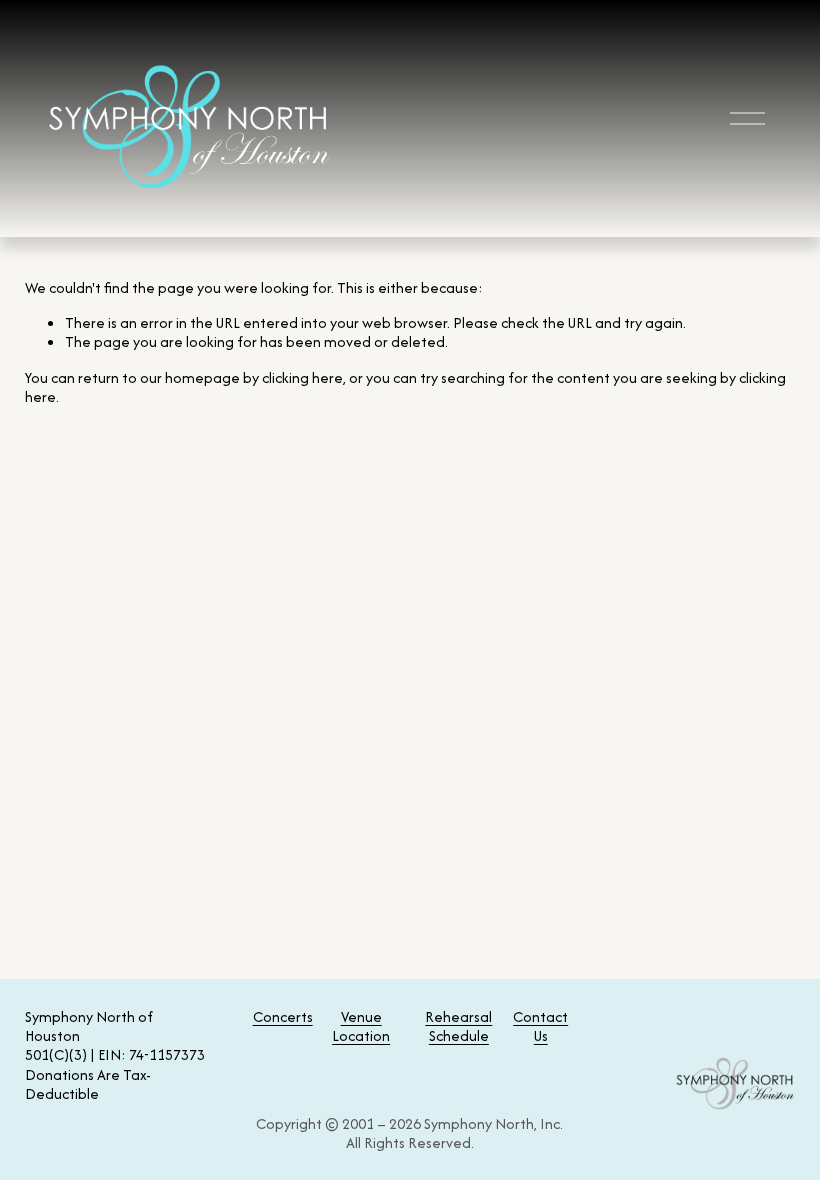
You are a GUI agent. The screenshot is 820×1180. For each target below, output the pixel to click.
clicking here (302, 377)
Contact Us (540, 1026)
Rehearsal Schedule (458, 1026)
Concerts (283, 1016)
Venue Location (361, 1026)
